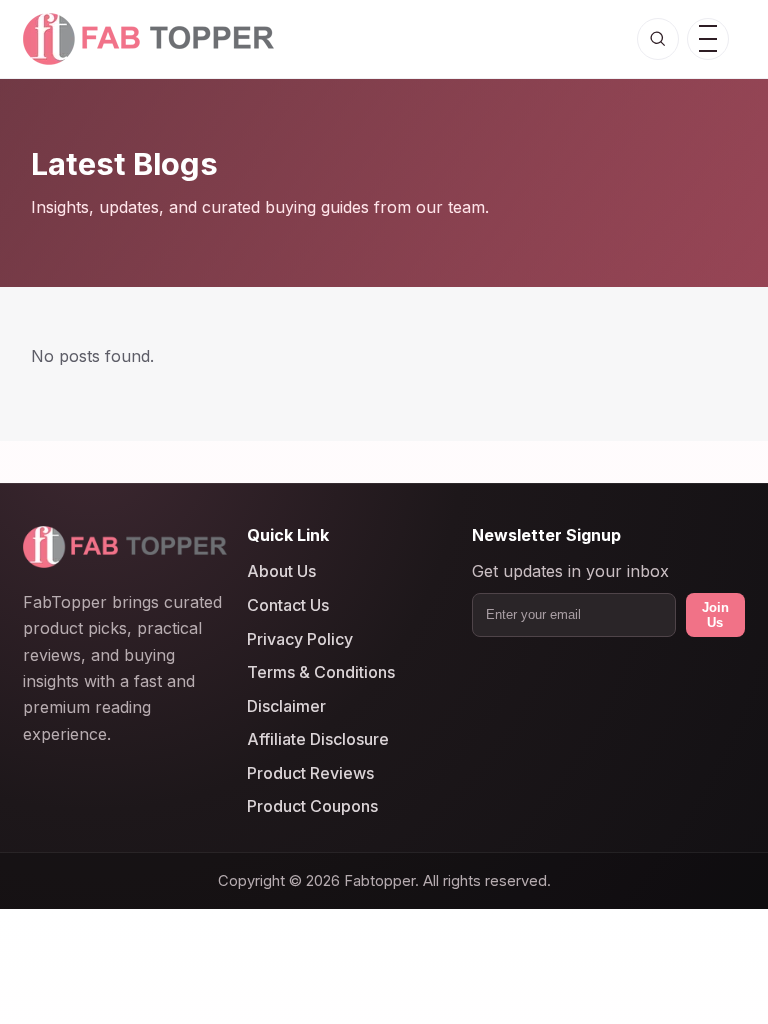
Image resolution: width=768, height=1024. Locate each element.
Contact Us (288, 605)
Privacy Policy (300, 639)
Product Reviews (310, 773)
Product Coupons (312, 807)
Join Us (715, 615)
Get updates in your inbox (570, 572)
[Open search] (658, 39)
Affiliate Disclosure (318, 740)
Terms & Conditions (321, 673)
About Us (281, 572)
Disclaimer (286, 706)
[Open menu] (708, 39)
